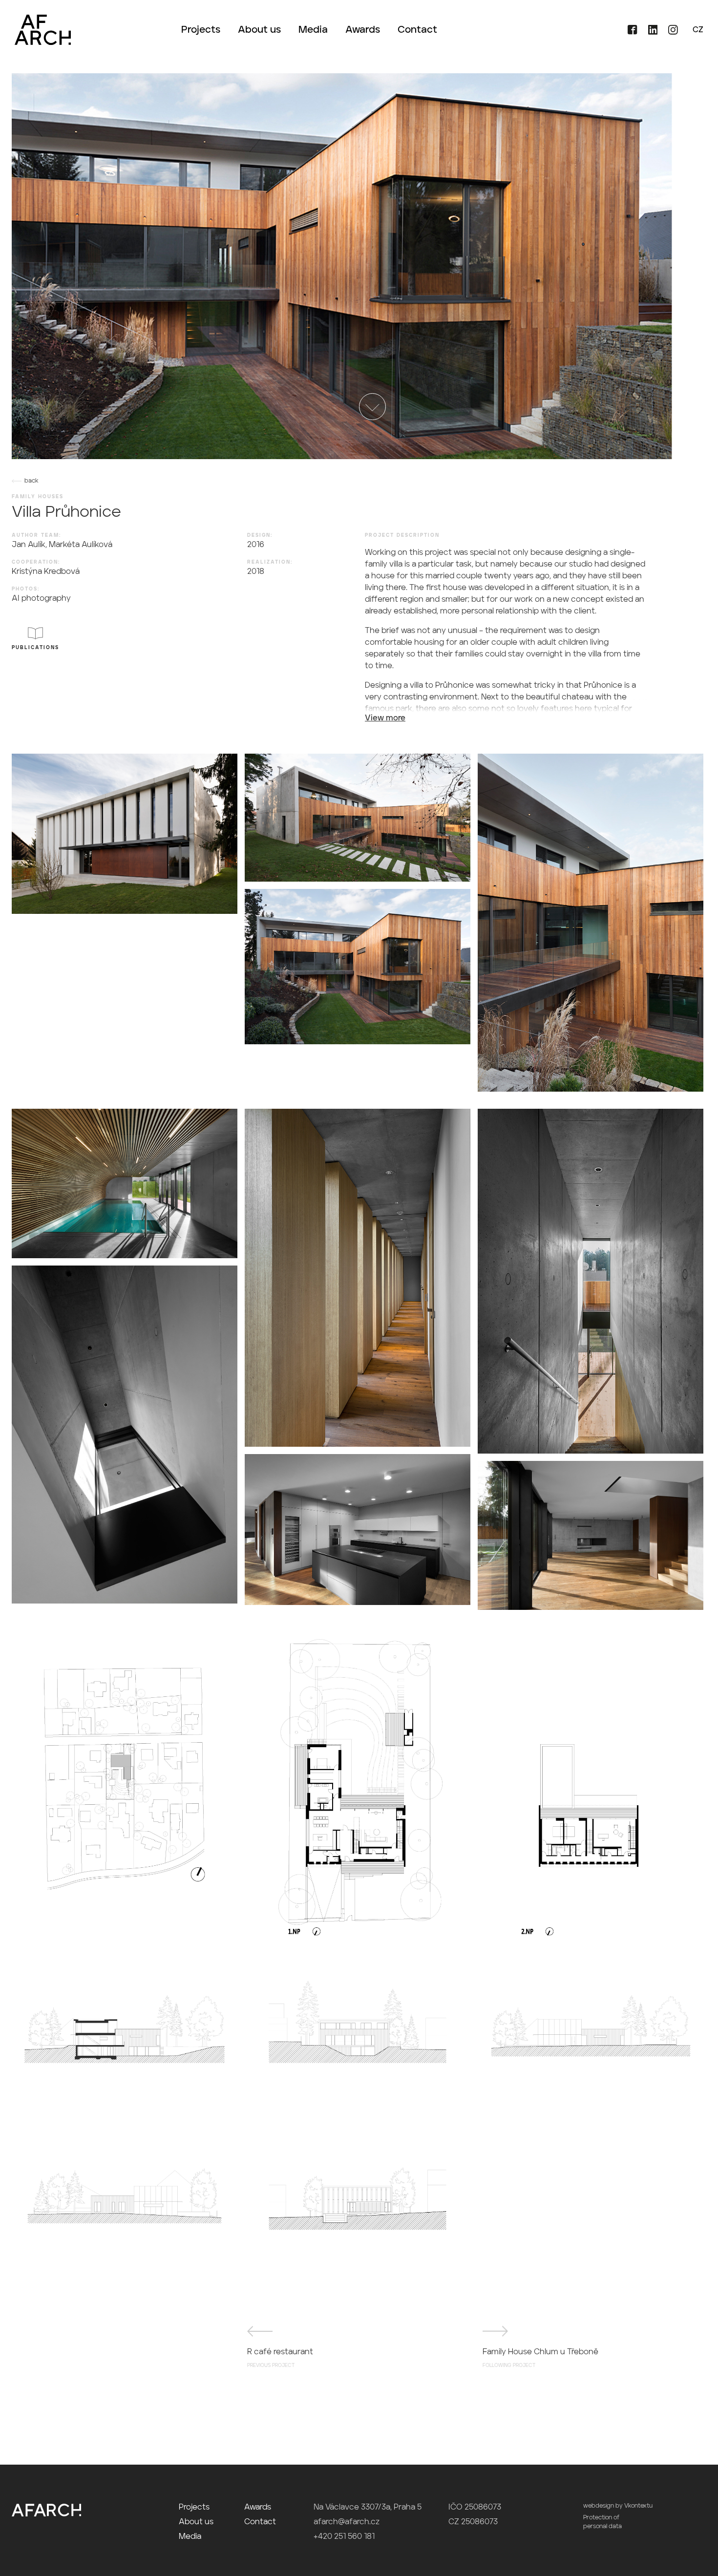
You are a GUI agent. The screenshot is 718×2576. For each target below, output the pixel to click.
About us (259, 30)
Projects (201, 30)
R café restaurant (280, 2358)
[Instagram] (669, 33)
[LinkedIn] (650, 33)
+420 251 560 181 (344, 2537)
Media (313, 30)
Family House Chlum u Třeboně (540, 2358)
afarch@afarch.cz (347, 2522)
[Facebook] (629, 33)
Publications (35, 648)
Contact (417, 30)
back (32, 481)
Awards (363, 30)
